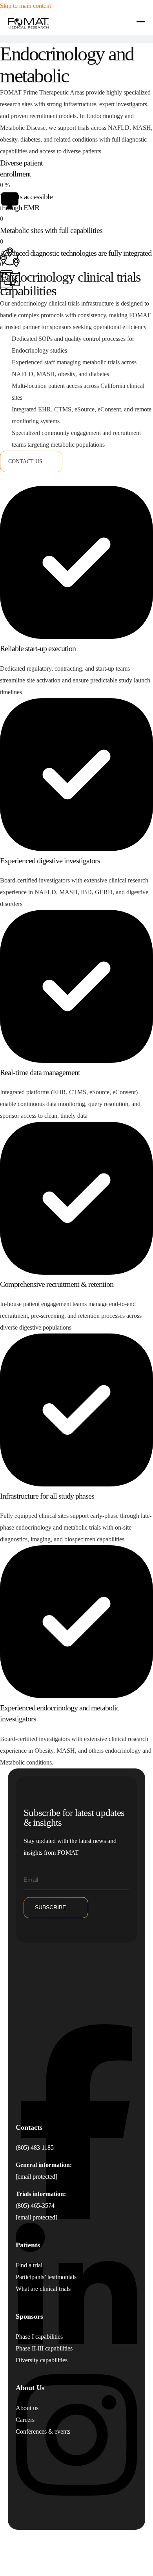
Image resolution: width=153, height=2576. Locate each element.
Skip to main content (25, 6)
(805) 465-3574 (35, 2206)
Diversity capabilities (42, 2360)
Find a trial (29, 2265)
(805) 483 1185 (35, 2148)
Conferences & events (43, 2431)
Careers (25, 2420)
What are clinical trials (43, 2289)
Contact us (25, 461)
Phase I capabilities (39, 2337)
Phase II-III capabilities (44, 2348)
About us (27, 2408)
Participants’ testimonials (46, 2277)
